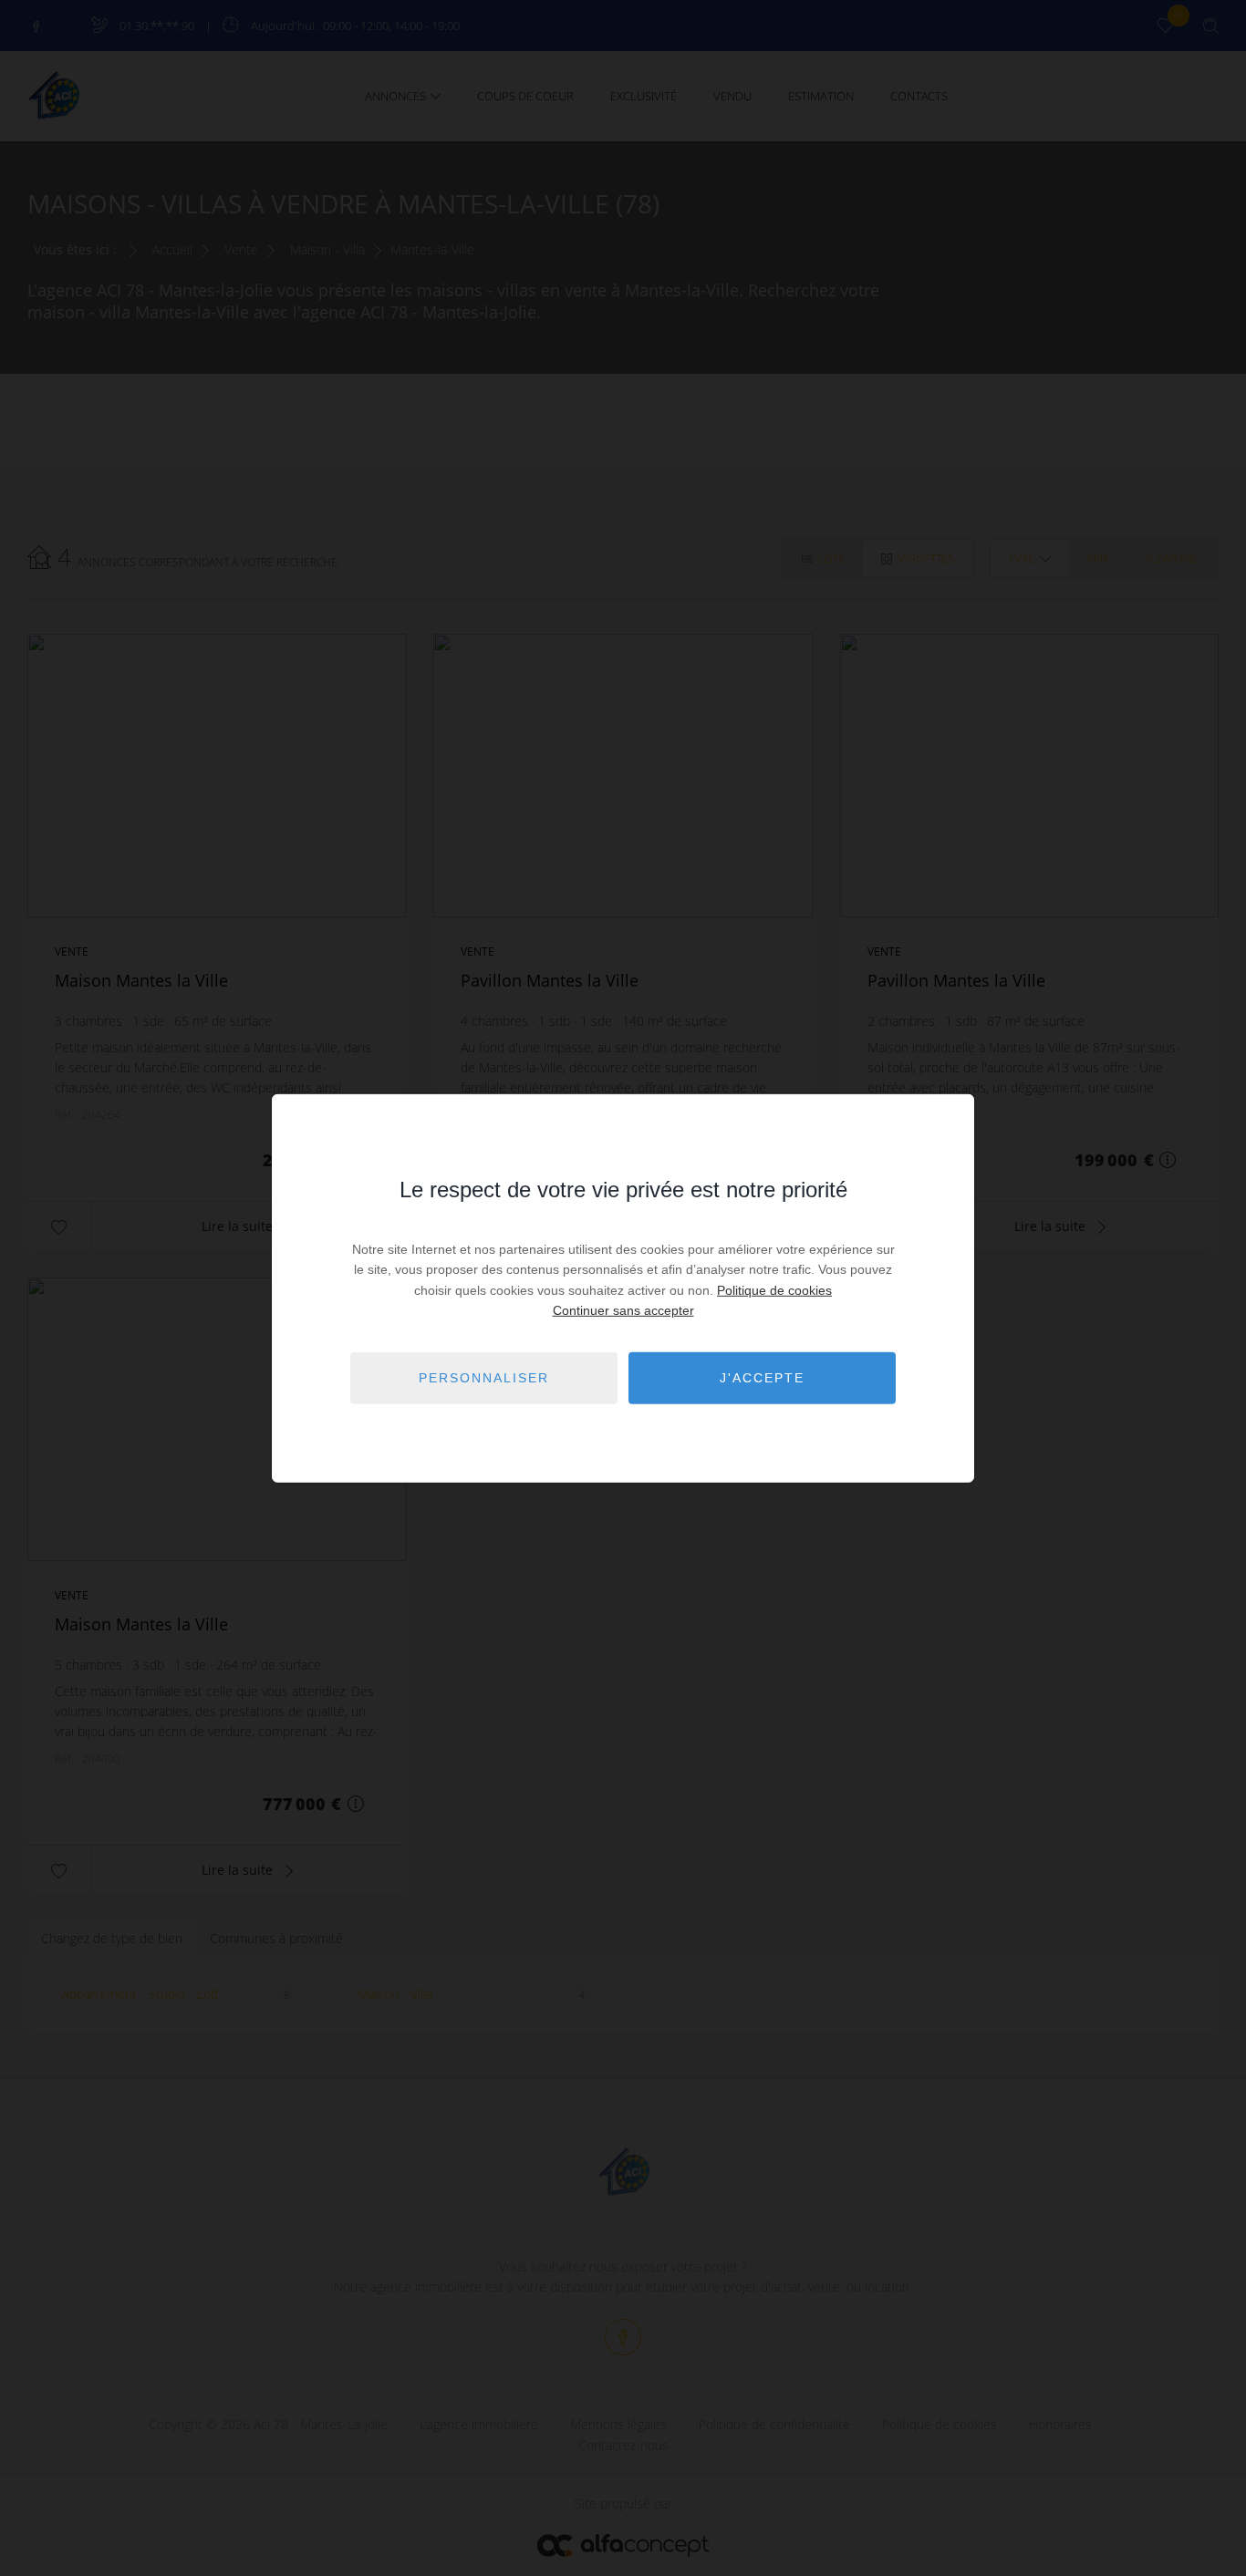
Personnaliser (484, 1378)
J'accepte (762, 1378)
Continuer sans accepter (623, 1310)
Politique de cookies (774, 1290)
